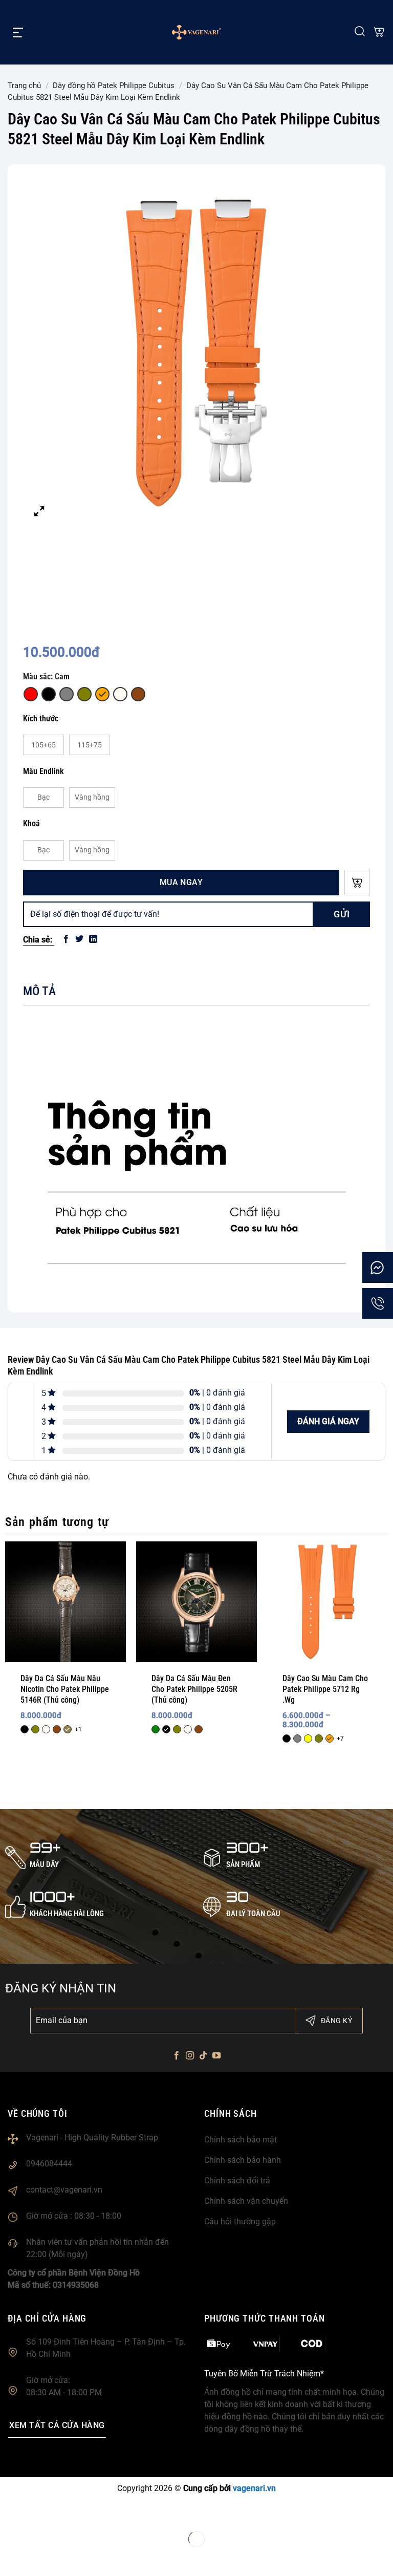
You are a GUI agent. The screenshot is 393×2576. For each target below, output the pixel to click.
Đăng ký (336, 2021)
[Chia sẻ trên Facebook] (66, 939)
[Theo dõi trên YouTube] (216, 2056)
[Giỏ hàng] (379, 33)
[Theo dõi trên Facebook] (176, 2056)
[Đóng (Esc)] (103, 2513)
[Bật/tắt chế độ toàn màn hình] (41, 2513)
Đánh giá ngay (328, 1421)
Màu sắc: (46, 677)
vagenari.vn (254, 2488)
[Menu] (18, 32)
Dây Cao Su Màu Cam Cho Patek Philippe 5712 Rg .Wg (325, 1689)
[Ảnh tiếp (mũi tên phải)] (41, 2558)
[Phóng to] (39, 511)
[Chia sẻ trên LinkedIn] (93, 939)
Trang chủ (24, 85)
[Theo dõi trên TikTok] (203, 2056)
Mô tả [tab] (39, 991)
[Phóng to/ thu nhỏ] (10, 2513)
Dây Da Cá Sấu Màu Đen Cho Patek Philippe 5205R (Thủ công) (194, 1689)
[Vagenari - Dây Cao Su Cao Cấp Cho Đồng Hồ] (196, 32)
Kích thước (41, 718)
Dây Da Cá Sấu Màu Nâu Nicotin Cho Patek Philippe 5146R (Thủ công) (65, 1689)
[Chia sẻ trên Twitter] (79, 939)
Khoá (31, 823)
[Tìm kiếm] (360, 32)
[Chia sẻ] (72, 2513)
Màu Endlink (43, 771)
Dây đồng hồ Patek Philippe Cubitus (114, 85)
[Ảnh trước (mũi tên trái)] (10, 2558)
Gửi (342, 914)
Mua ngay (181, 882)
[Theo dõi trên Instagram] (190, 2056)
